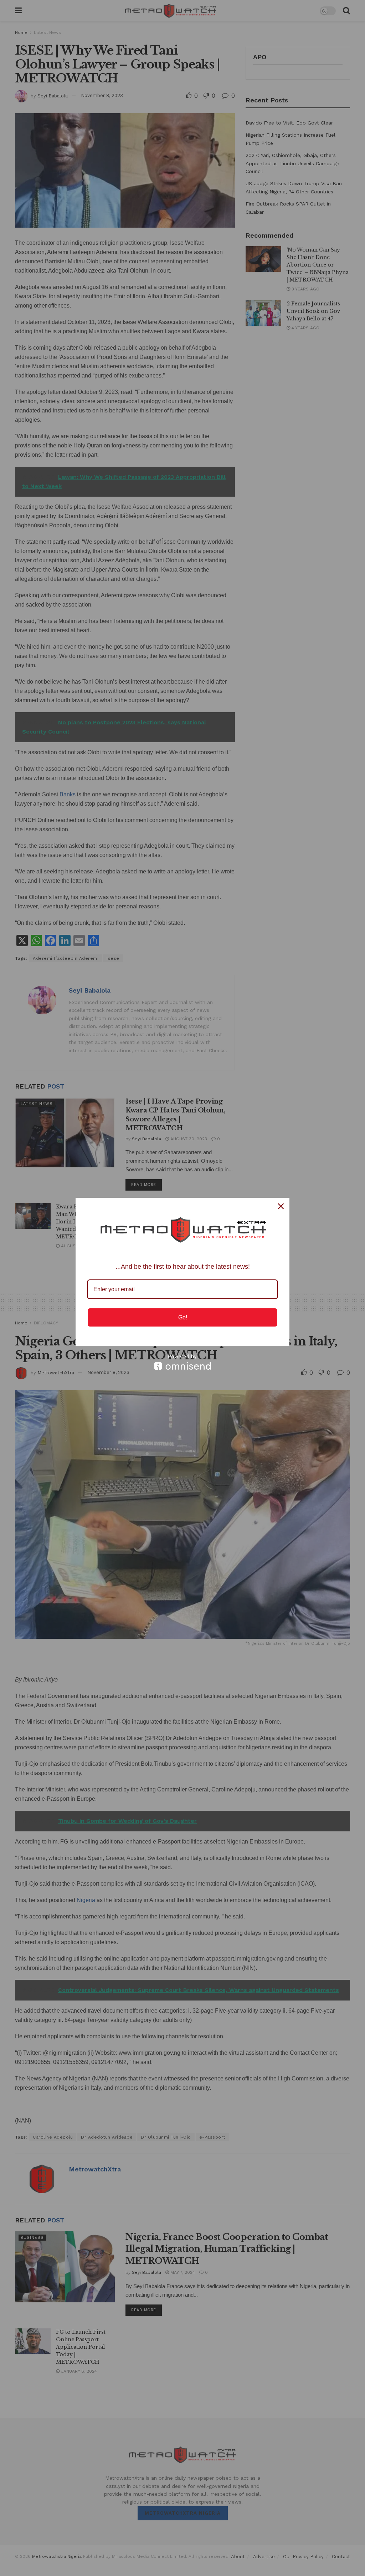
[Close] (281, 1206)
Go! (183, 1317)
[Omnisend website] (182, 1362)
